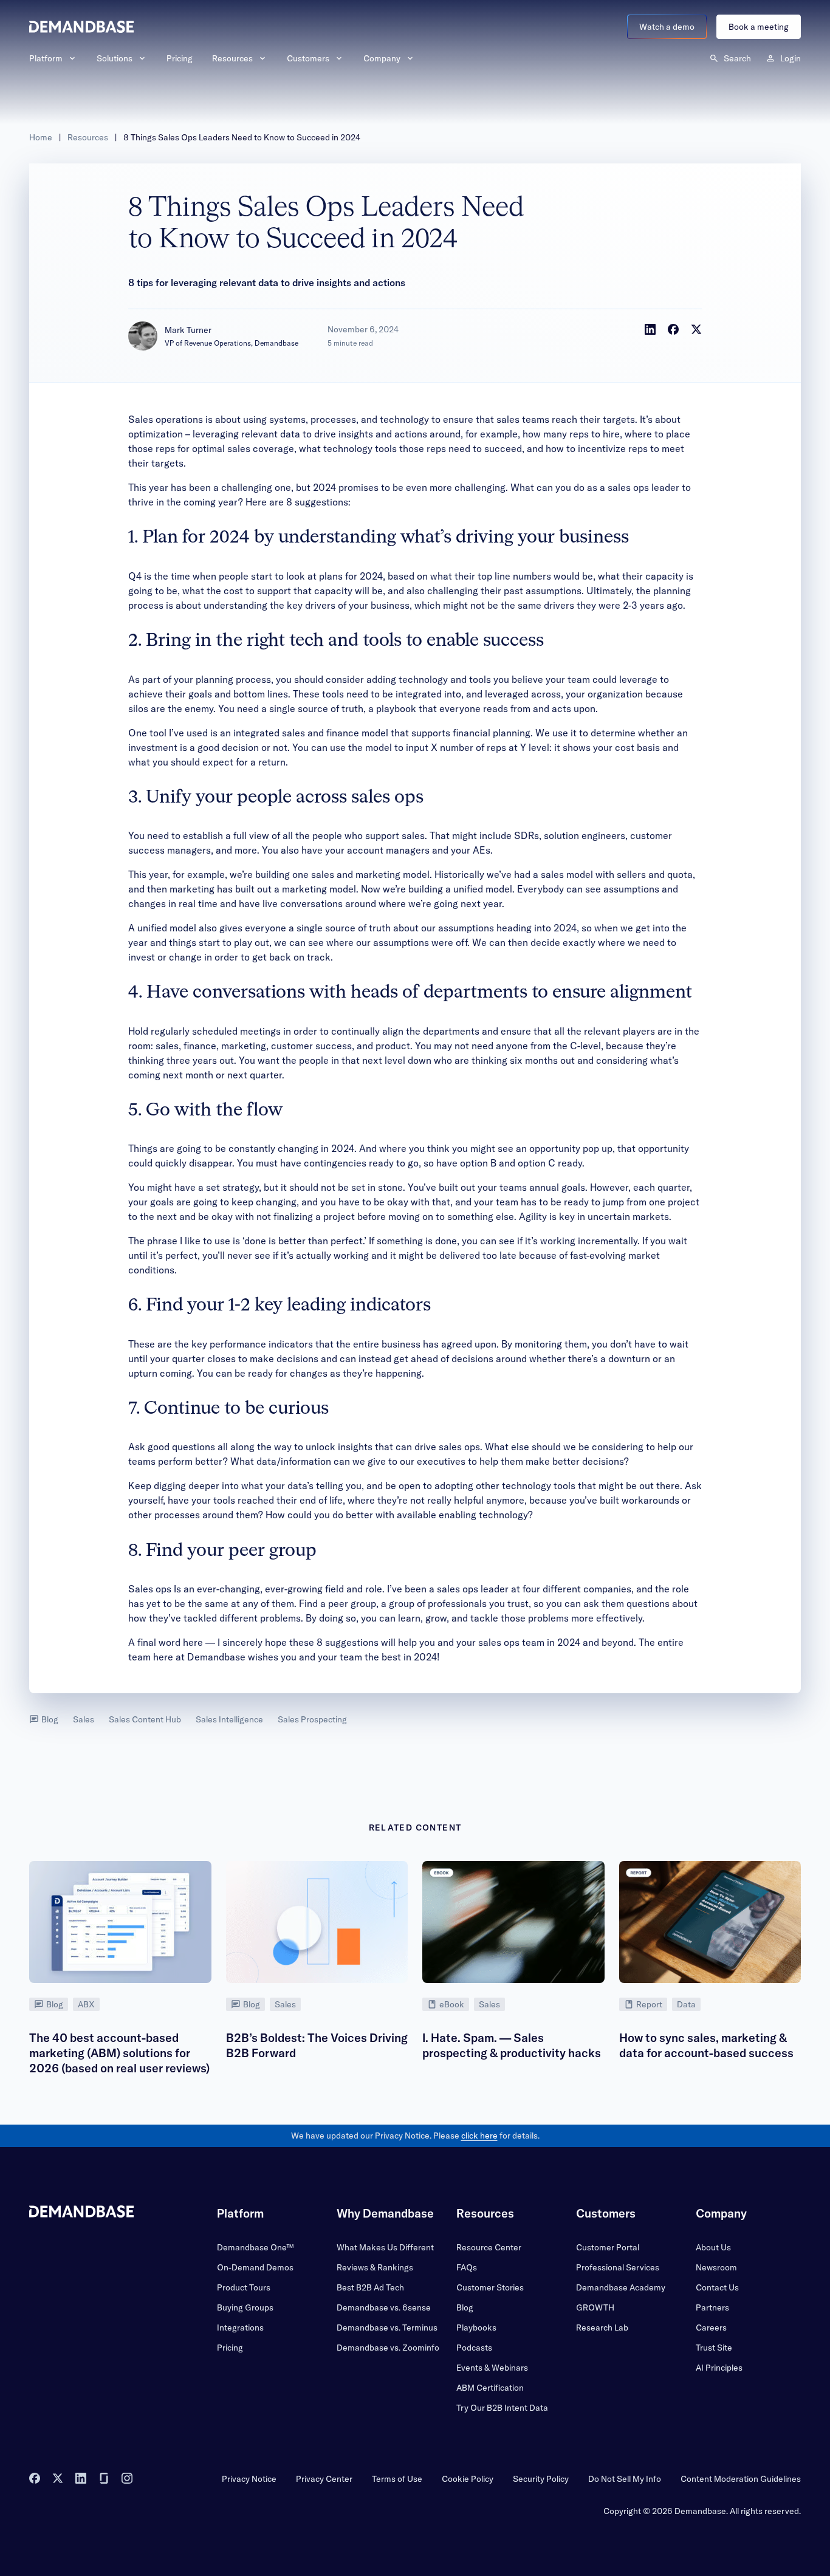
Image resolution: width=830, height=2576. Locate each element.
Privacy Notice (249, 2479)
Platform (46, 58)
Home (41, 137)
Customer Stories (490, 2287)
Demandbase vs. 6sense (384, 2307)
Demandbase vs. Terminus (387, 2328)
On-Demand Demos (255, 2267)
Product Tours (244, 2287)
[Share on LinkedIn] (650, 329)
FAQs (467, 2267)
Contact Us (717, 2287)
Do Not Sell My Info (625, 2479)
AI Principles (719, 2368)
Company (382, 58)
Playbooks (476, 2328)
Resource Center (489, 2247)
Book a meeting (759, 27)
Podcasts (474, 2348)
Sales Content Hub (145, 1719)
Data (686, 2004)
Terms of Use (397, 2479)
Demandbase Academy (621, 2287)
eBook (452, 2004)
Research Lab (602, 2328)
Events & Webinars (492, 2368)
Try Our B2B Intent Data (502, 2408)
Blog (50, 1719)
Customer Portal (608, 2247)
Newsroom (716, 2267)
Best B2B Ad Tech (370, 2287)
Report (649, 2004)
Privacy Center (324, 2479)
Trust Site (714, 2348)
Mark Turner (188, 330)
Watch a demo (667, 27)
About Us (713, 2247)
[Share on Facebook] (673, 329)
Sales (84, 1719)
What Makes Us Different (385, 2247)
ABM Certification (490, 2388)
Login (791, 58)
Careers (711, 2328)
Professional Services (618, 2267)
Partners (712, 2307)
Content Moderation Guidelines (741, 2479)
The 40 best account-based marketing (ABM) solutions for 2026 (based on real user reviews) (119, 2053)
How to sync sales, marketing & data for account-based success (706, 2045)
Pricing (180, 58)
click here (479, 2136)
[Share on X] (696, 329)
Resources (232, 58)
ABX (86, 2004)
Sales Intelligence (229, 1719)
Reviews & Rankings (375, 2267)
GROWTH (595, 2307)
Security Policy (541, 2479)
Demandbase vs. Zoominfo (388, 2348)
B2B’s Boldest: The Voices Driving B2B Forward (317, 2045)
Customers (308, 58)
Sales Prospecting (312, 1719)
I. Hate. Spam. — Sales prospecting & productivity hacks (512, 2045)
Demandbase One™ (255, 2247)
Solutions (115, 58)
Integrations (240, 2328)
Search (737, 58)
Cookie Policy (468, 2479)
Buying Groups (245, 2307)
